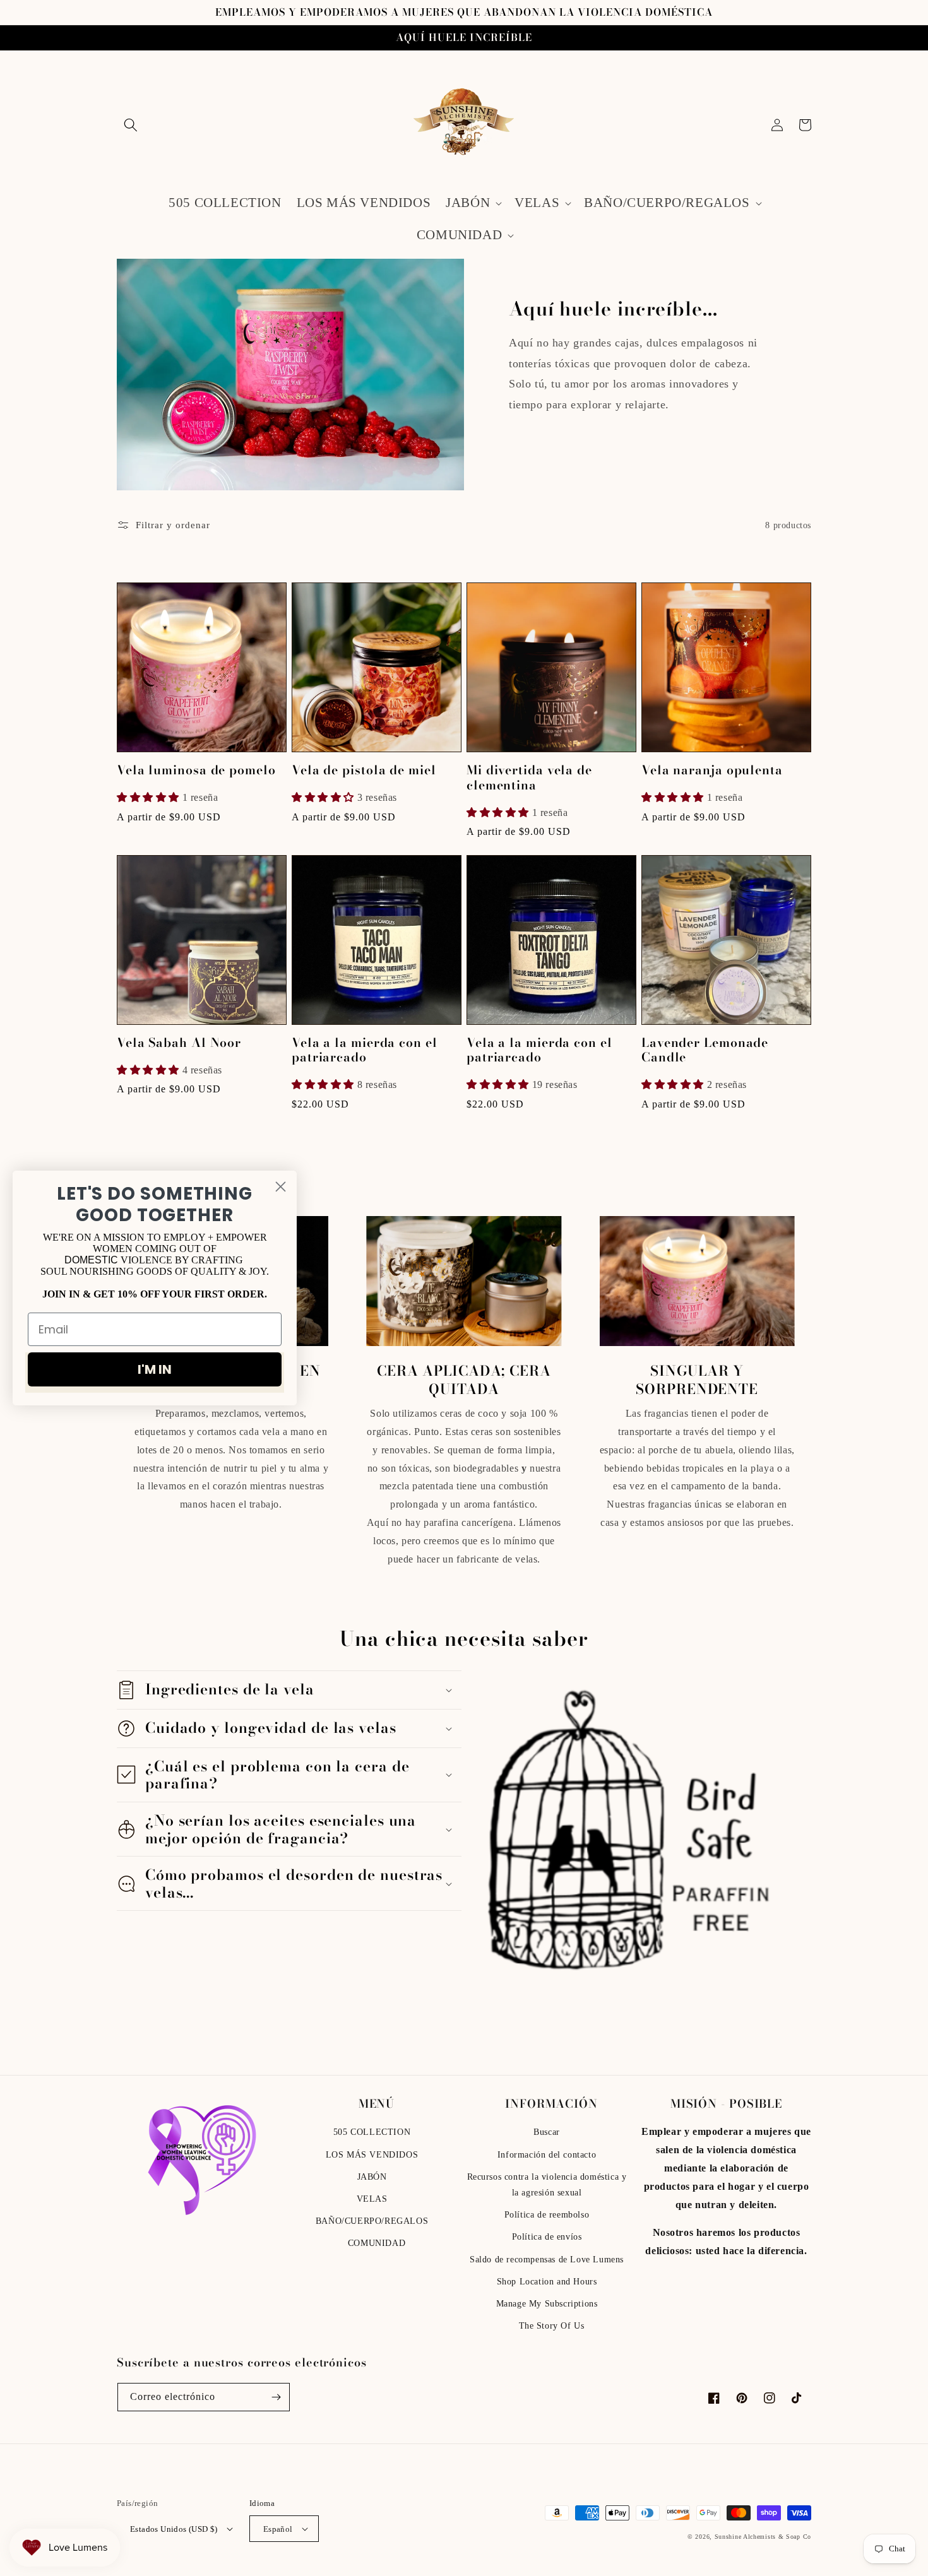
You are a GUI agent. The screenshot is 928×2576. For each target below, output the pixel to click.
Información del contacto (547, 2155)
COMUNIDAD (377, 2243)
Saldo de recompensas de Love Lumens (547, 2260)
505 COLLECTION (372, 2132)
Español (278, 2529)
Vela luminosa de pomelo (196, 770)
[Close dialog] (281, 1187)
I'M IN (155, 1369)
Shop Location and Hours (547, 2282)
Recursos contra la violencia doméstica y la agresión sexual (547, 2185)
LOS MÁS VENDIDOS (372, 2155)
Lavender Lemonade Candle (705, 1050)
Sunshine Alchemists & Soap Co (763, 2537)
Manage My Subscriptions (547, 2304)
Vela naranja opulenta (712, 770)
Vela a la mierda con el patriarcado (365, 1050)
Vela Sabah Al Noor (179, 1043)
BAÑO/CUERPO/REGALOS (372, 2221)
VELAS (372, 2199)
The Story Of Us (552, 2326)
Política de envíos (547, 2237)
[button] (131, 125)
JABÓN (372, 2177)
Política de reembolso (547, 2215)
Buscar (547, 2132)
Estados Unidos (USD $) (174, 2529)
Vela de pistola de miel (364, 770)
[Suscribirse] (276, 2397)
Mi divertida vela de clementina (529, 778)
